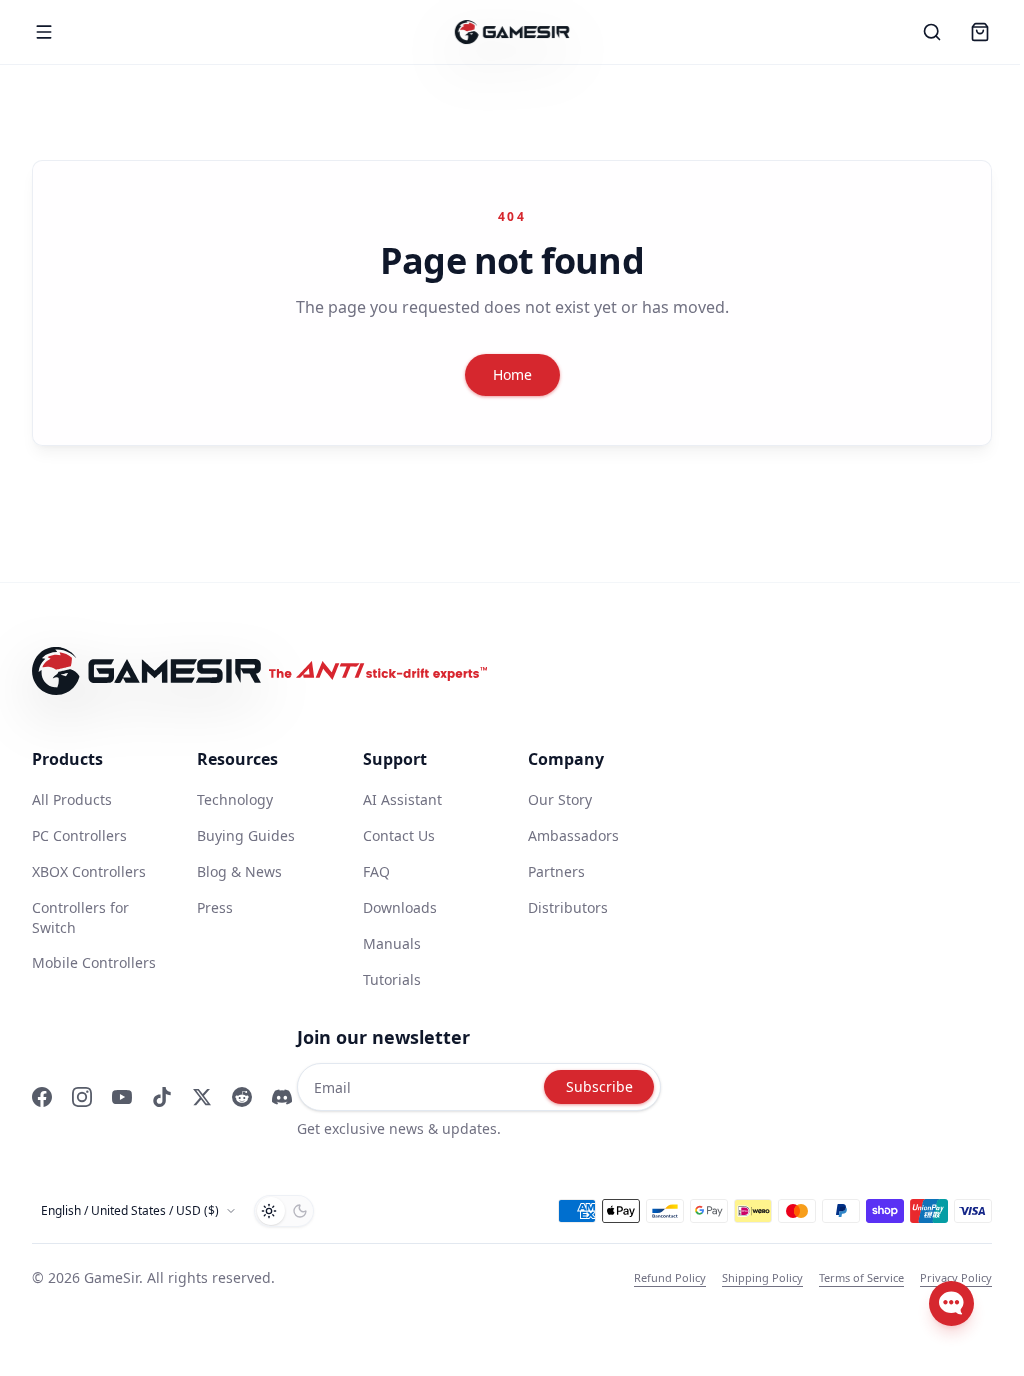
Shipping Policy (762, 1277)
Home (512, 374)
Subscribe (599, 1086)
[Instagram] (82, 1097)
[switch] (284, 1211)
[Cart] (980, 32)
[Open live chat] (951, 1303)
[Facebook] (42, 1097)
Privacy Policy (956, 1277)
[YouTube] (122, 1097)
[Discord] (282, 1097)
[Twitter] (202, 1097)
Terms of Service (861, 1277)
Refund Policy (670, 1277)
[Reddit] (242, 1097)
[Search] (932, 32)
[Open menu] (44, 32)
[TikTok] (162, 1097)
